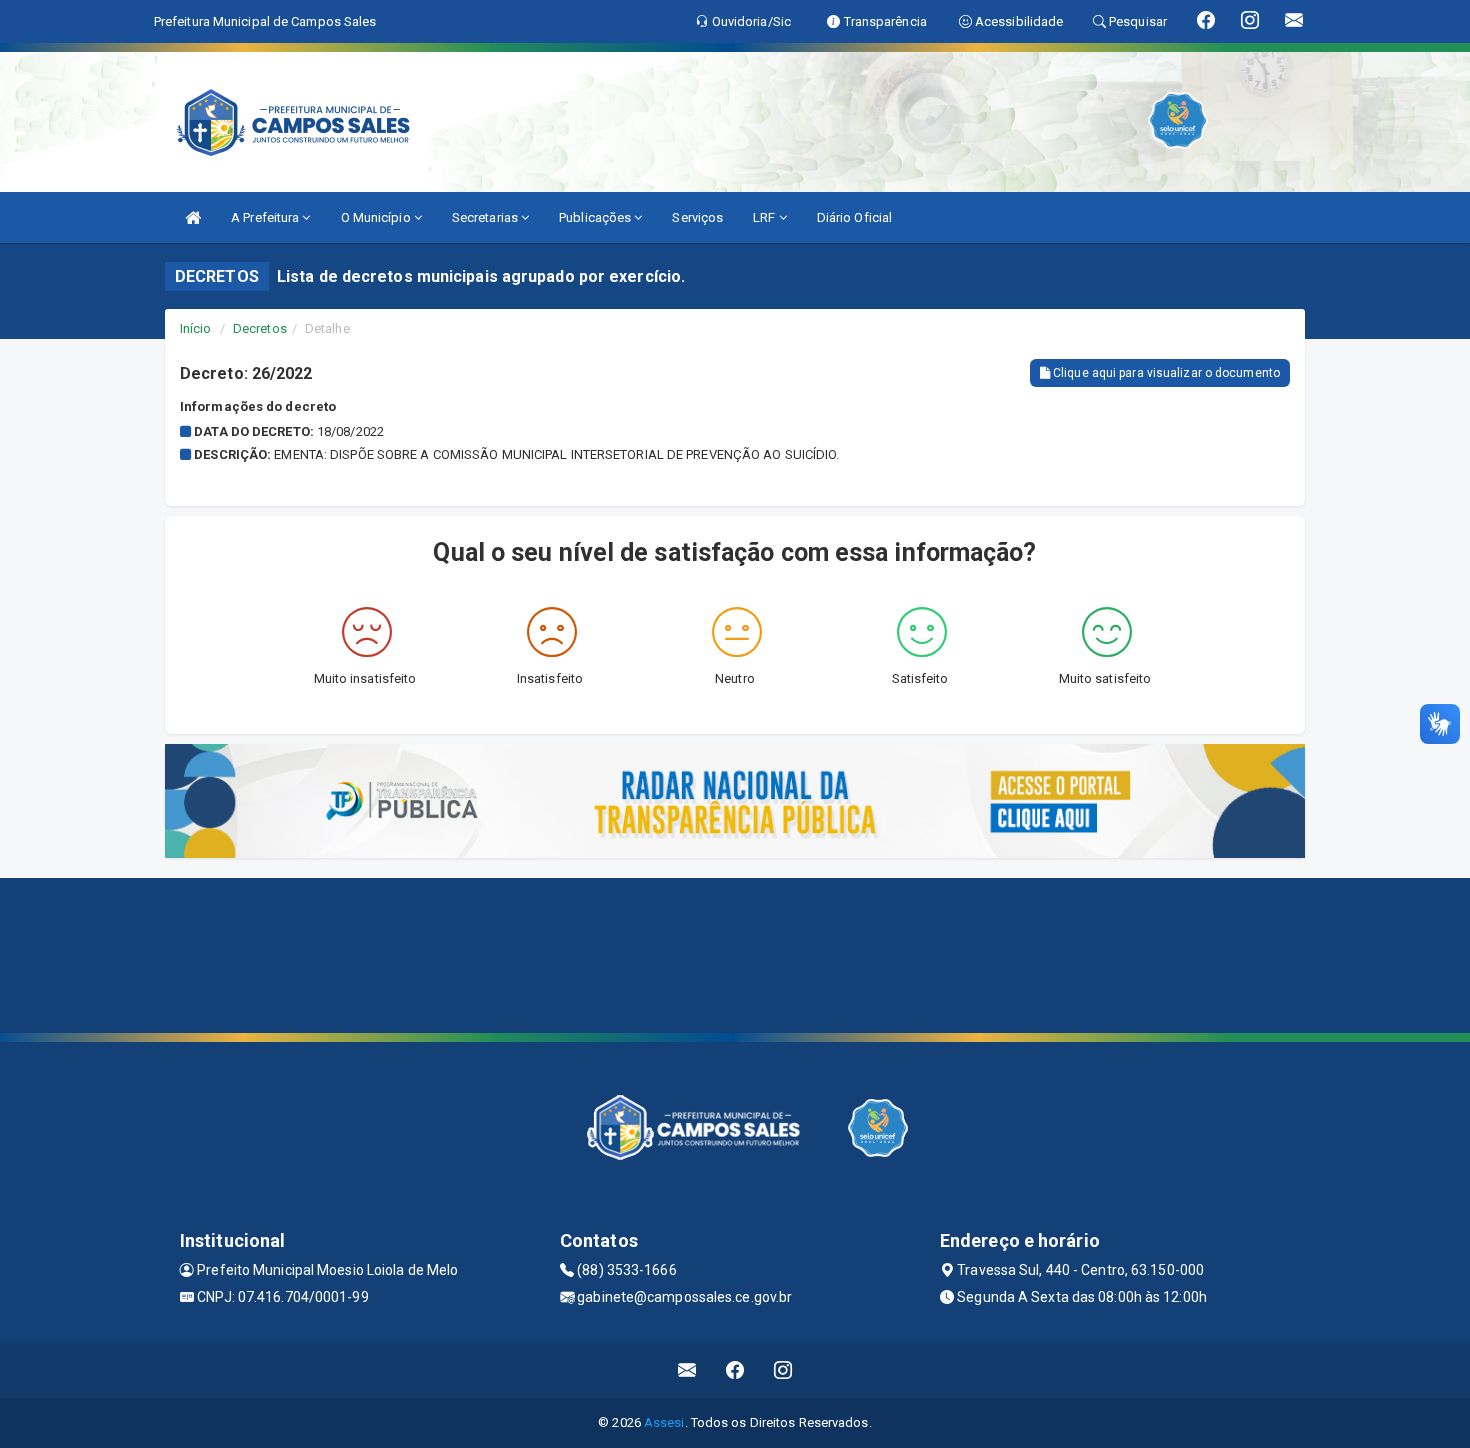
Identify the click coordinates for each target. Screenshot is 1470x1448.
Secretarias (486, 217)
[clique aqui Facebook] (735, 1370)
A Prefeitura (266, 217)
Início (196, 328)
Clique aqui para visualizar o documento (1165, 373)
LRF (765, 217)
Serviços (697, 217)
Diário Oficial (854, 217)
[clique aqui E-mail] (687, 1370)
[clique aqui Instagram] (783, 1370)
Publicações (596, 217)
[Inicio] (193, 217)
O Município (377, 217)
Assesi (664, 1422)
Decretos (260, 328)
